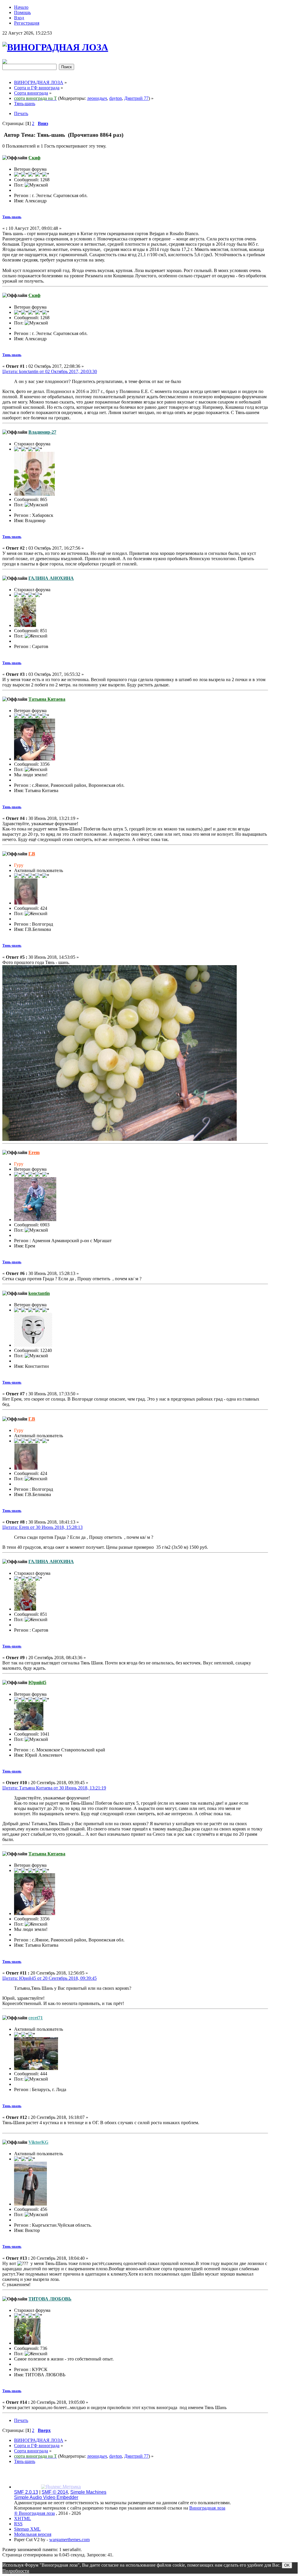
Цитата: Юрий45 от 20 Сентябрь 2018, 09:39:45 (50, 1978)
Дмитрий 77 (136, 98)
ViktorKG (38, 2142)
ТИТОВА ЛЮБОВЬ (50, 2299)
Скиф (34, 158)
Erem (34, 1152)
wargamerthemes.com (69, 2540)
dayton (116, 98)
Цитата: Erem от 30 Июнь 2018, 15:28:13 (42, 1527)
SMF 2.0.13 (26, 2492)
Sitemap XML (27, 2529)
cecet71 (36, 2018)
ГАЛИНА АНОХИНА (51, 578)
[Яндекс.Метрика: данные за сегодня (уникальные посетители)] (61, 2487)
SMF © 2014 (55, 2492)
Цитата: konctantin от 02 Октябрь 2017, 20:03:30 (50, 371)
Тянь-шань (12, 217)
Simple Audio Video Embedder (46, 2497)
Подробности (16, 2571)
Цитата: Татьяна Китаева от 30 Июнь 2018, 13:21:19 (54, 1788)
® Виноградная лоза (34, 2513)
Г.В (32, 854)
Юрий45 (37, 1682)
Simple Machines (88, 2492)
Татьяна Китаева (47, 699)
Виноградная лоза (207, 2508)
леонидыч (97, 98)
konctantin (39, 1293)
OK (287, 2565)
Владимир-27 (42, 432)
